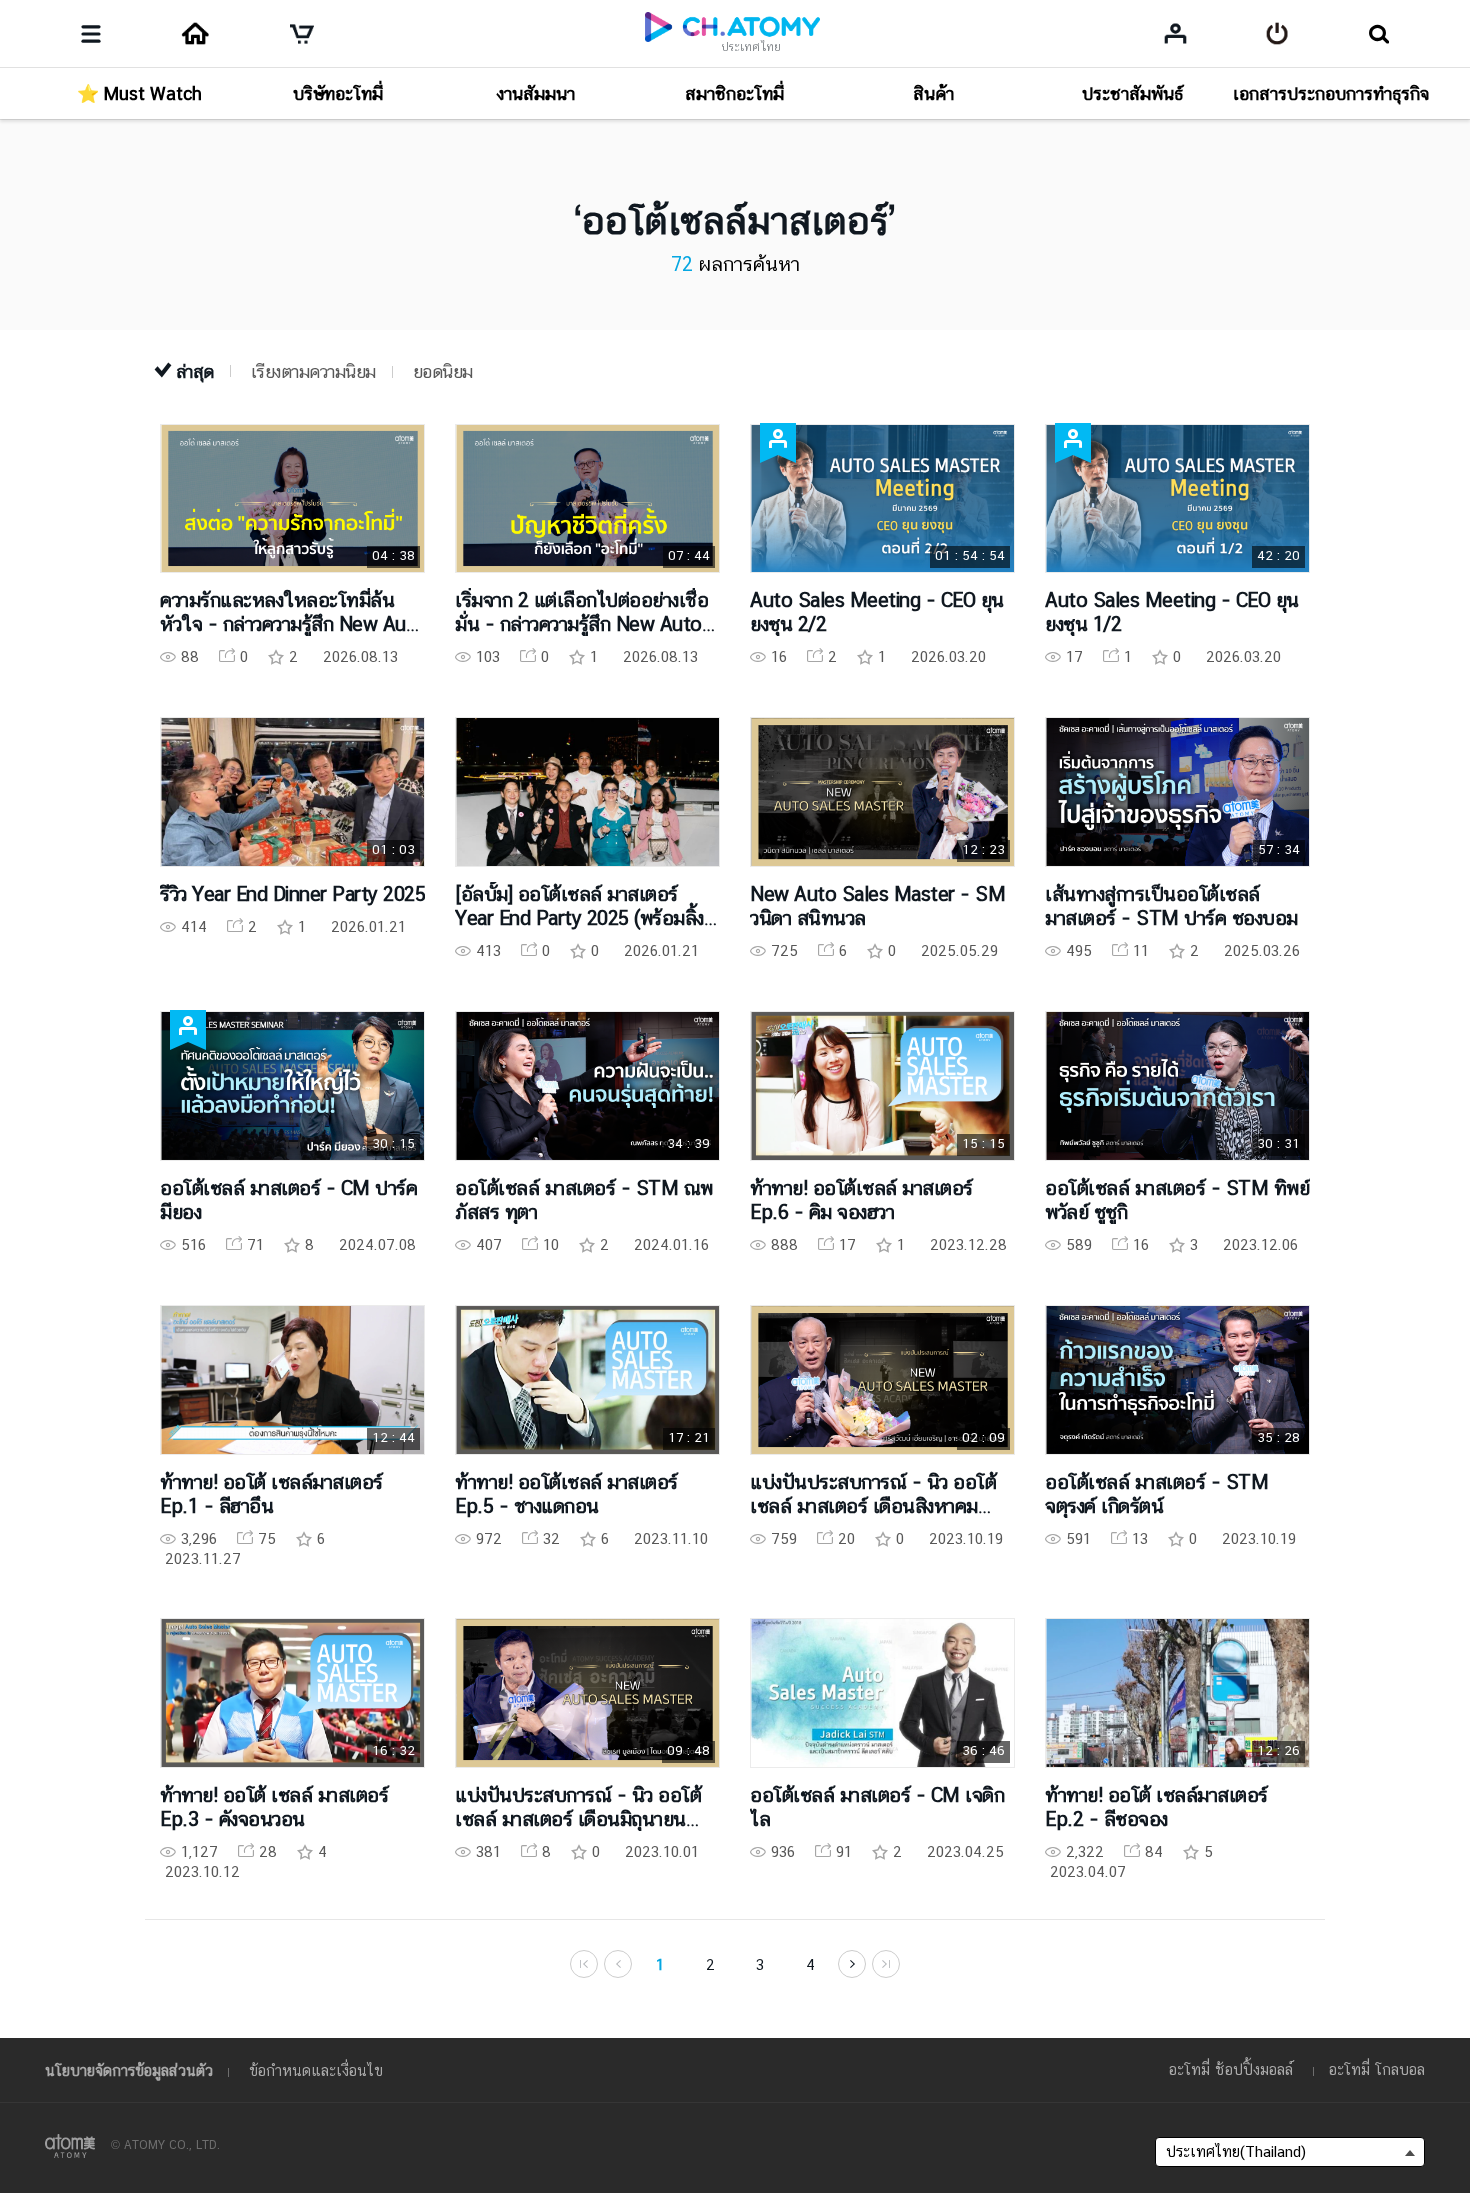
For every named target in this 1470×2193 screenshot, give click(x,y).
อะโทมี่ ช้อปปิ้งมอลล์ (1231, 2069)
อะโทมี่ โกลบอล (1377, 2069)
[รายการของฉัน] (1175, 33)
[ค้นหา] (1378, 34)
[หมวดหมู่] (91, 34)
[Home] (195, 34)
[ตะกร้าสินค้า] (302, 34)
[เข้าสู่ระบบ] (1277, 34)
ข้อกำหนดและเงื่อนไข (316, 2070)
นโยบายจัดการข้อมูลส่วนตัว (129, 2070)
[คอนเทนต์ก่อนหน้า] (852, 1964)
